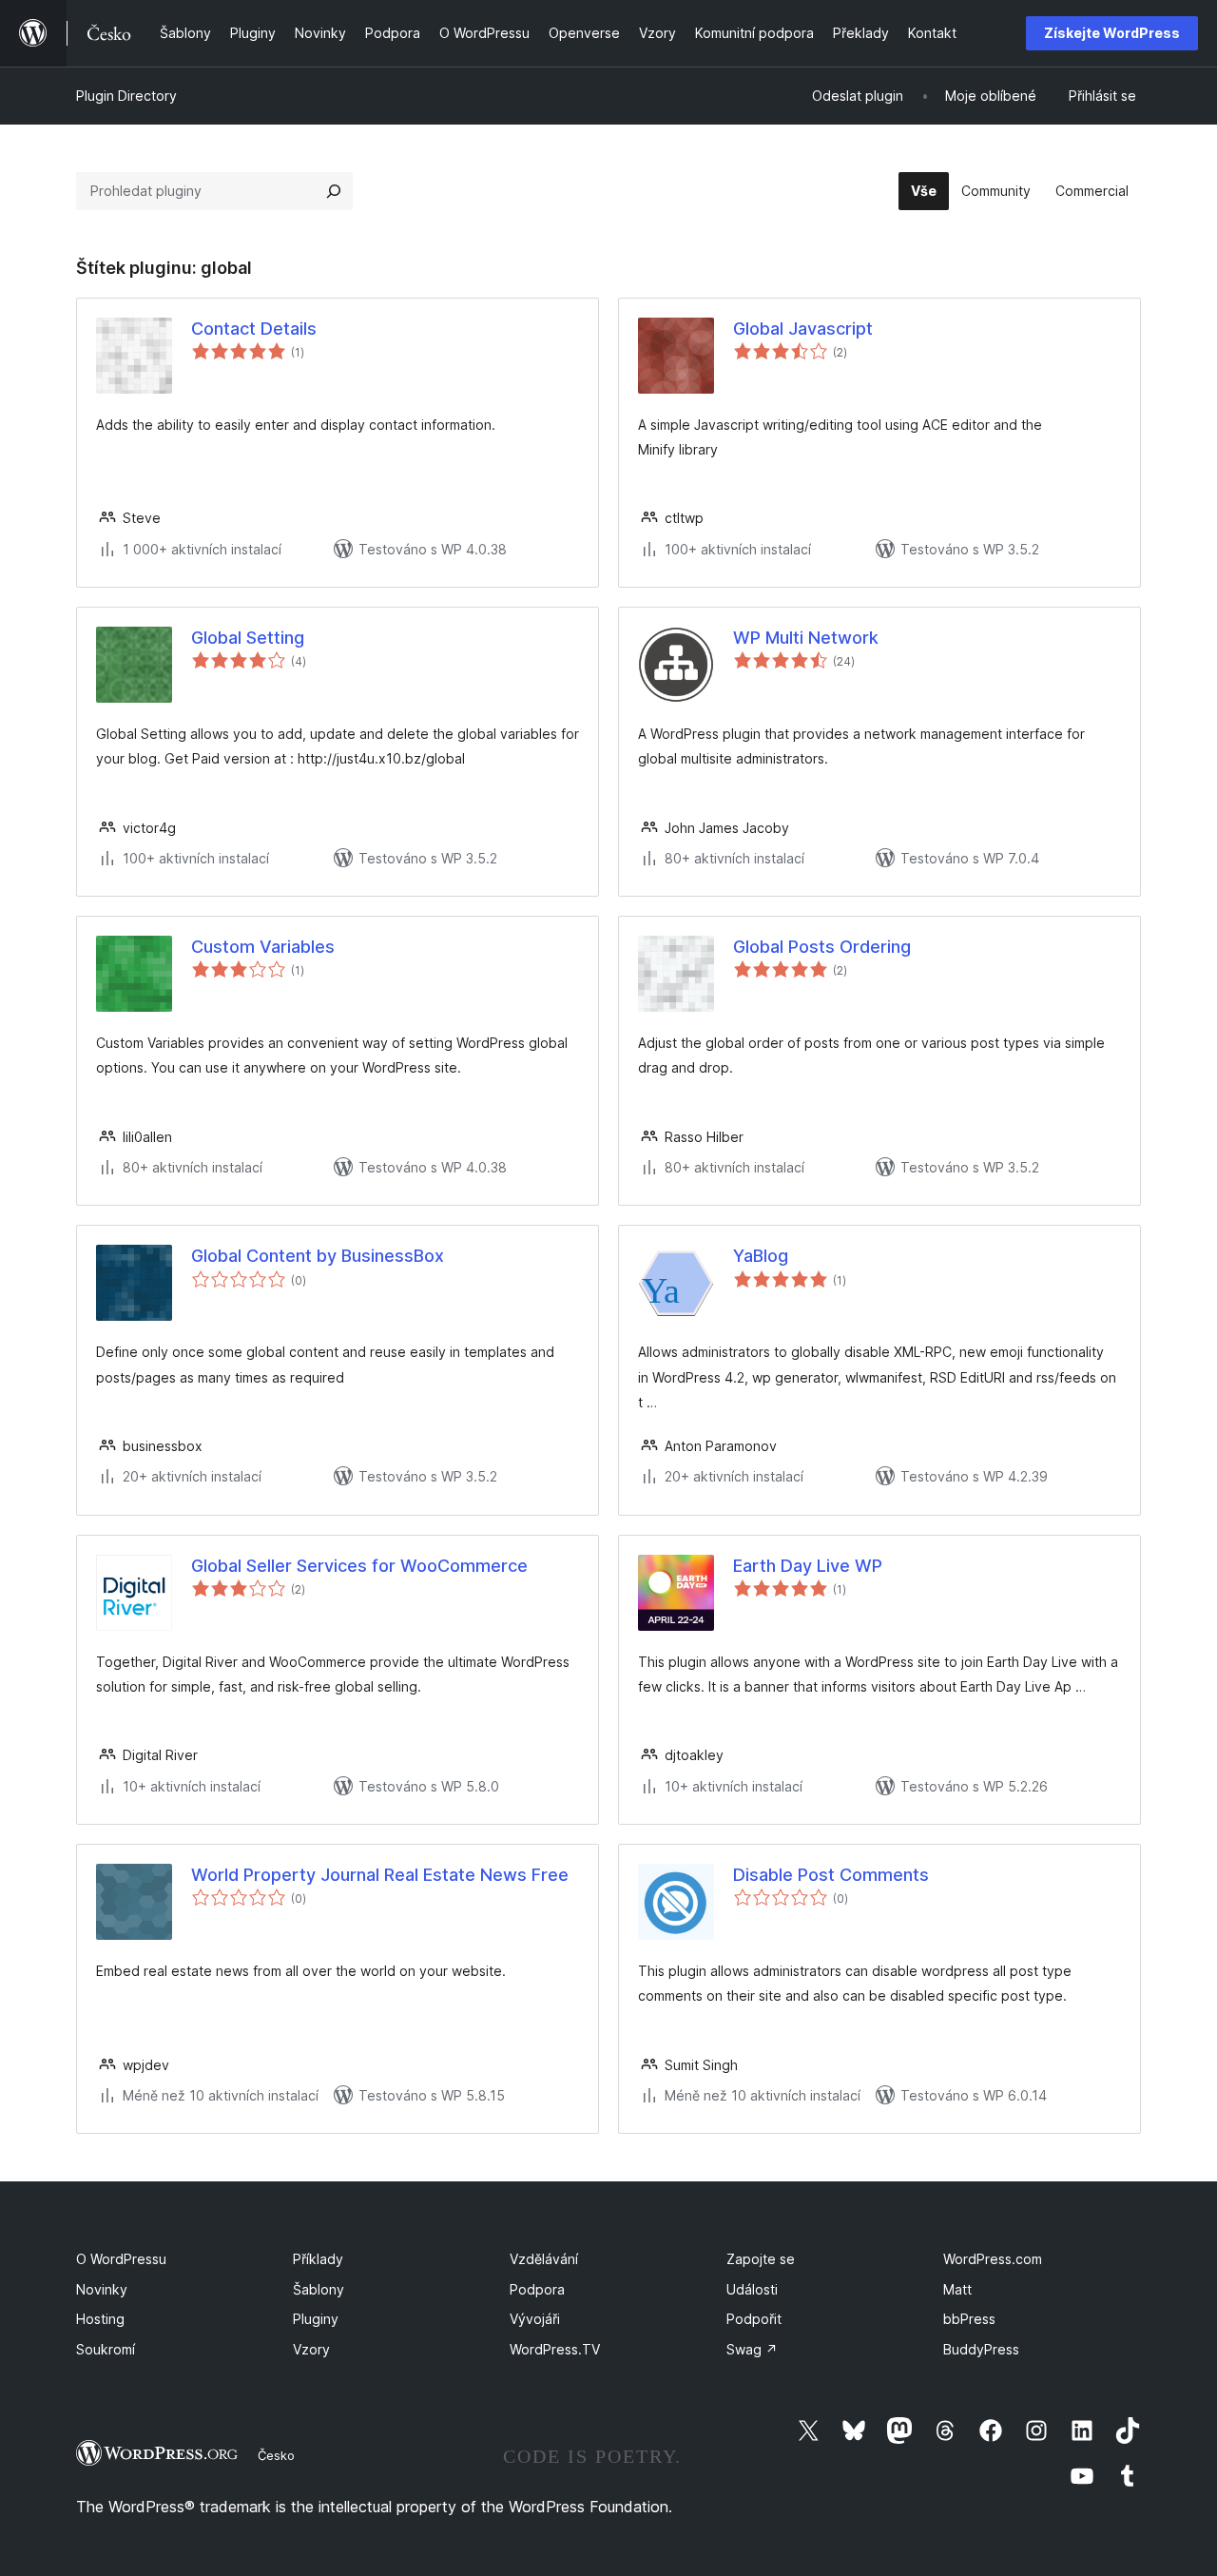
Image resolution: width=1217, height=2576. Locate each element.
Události (752, 2289)
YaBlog (761, 1256)
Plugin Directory (126, 96)
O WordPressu (121, 2259)
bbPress (969, 2319)
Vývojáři (535, 2319)
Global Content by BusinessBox (318, 1256)
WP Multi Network (806, 638)
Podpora (537, 2289)
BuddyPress (981, 2349)
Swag (752, 2349)
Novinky (102, 2289)
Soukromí (106, 2349)
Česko (276, 2455)
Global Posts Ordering (822, 947)
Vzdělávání (544, 2259)
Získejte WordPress (1112, 33)
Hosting (100, 2319)
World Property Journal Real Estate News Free (380, 1875)
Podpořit (754, 2319)
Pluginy (316, 2319)
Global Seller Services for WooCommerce (359, 1566)
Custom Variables (263, 947)
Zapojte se (761, 2259)
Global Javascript (803, 329)
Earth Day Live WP (808, 1566)
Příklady (318, 2259)
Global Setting (248, 638)
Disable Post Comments (831, 1875)
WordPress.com (993, 2259)
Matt (957, 2289)
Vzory (311, 2349)
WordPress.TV (555, 2349)
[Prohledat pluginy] (334, 191)
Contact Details (254, 329)
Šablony (319, 2289)
